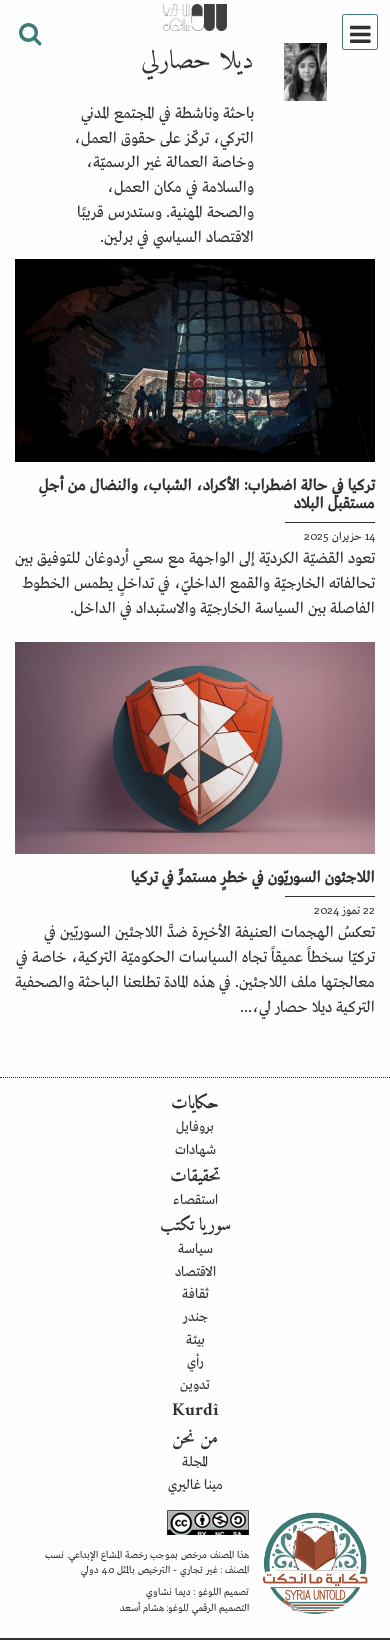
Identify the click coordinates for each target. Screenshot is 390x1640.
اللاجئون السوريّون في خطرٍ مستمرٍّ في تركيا (253, 875)
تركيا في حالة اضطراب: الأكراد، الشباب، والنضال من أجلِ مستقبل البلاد (207, 492)
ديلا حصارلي (197, 62)
